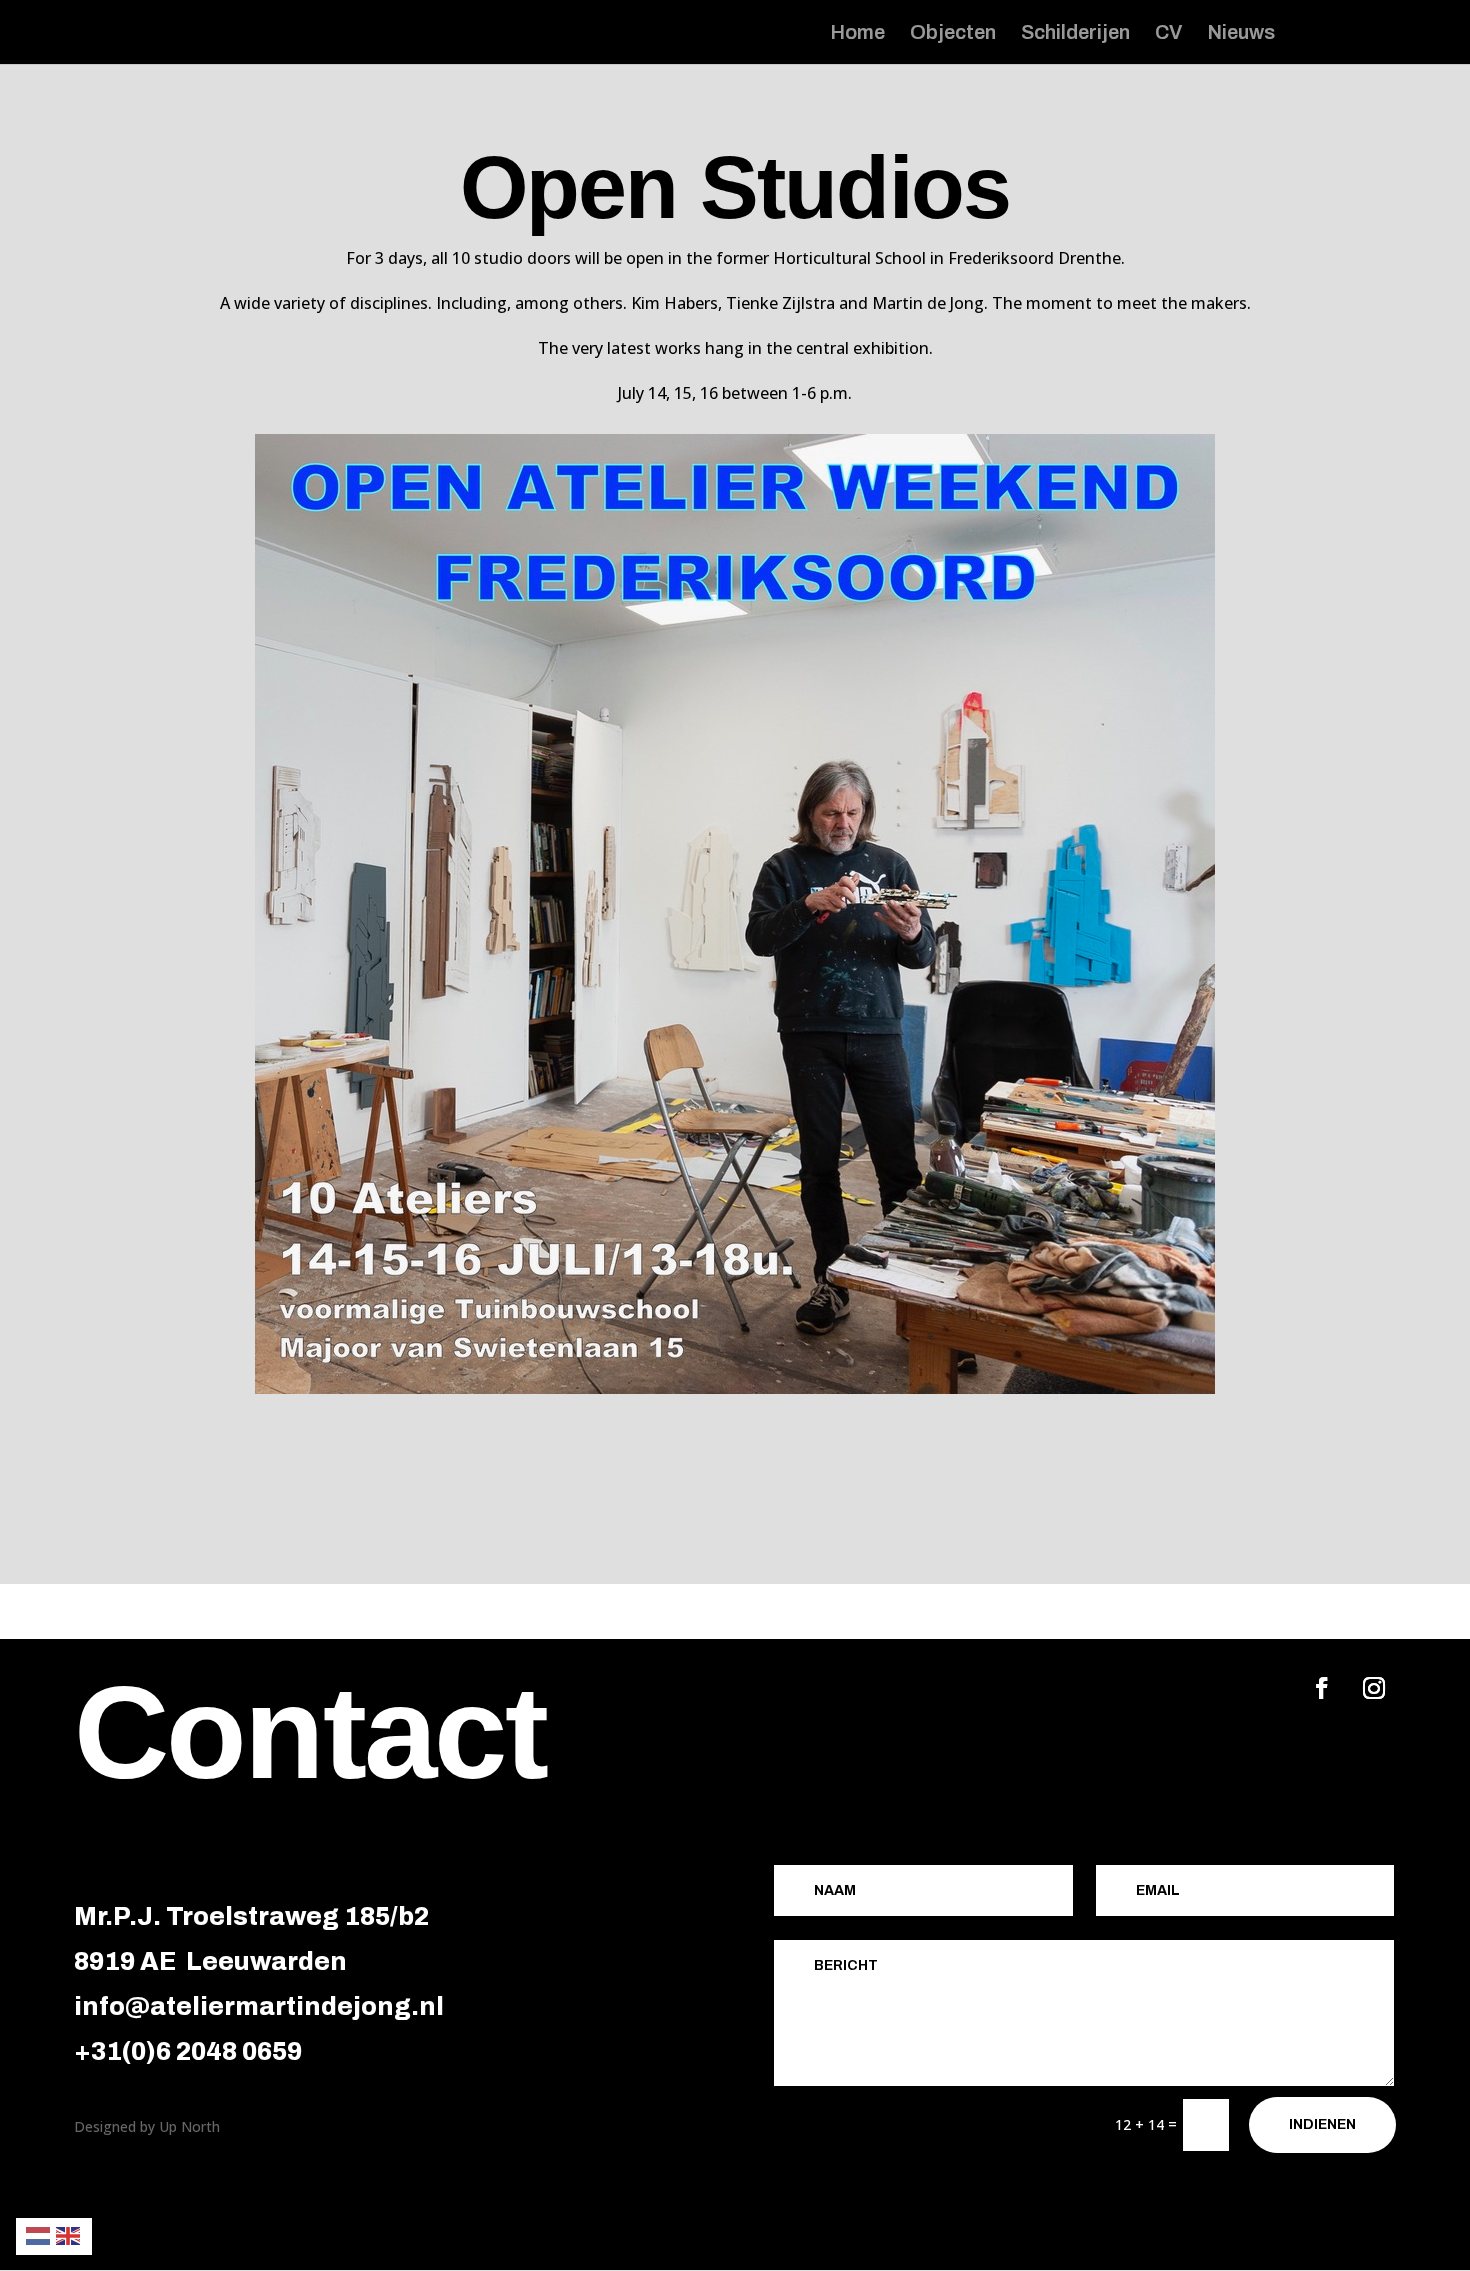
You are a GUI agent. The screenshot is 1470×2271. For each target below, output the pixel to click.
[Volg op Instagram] (1374, 1688)
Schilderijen (1075, 34)
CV (1168, 34)
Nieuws (1241, 34)
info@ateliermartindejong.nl (259, 2006)
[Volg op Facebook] (1322, 1688)
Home (857, 34)
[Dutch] (39, 2234)
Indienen (1322, 2124)
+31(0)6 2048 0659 (188, 2051)
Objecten (953, 34)
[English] (69, 2234)
